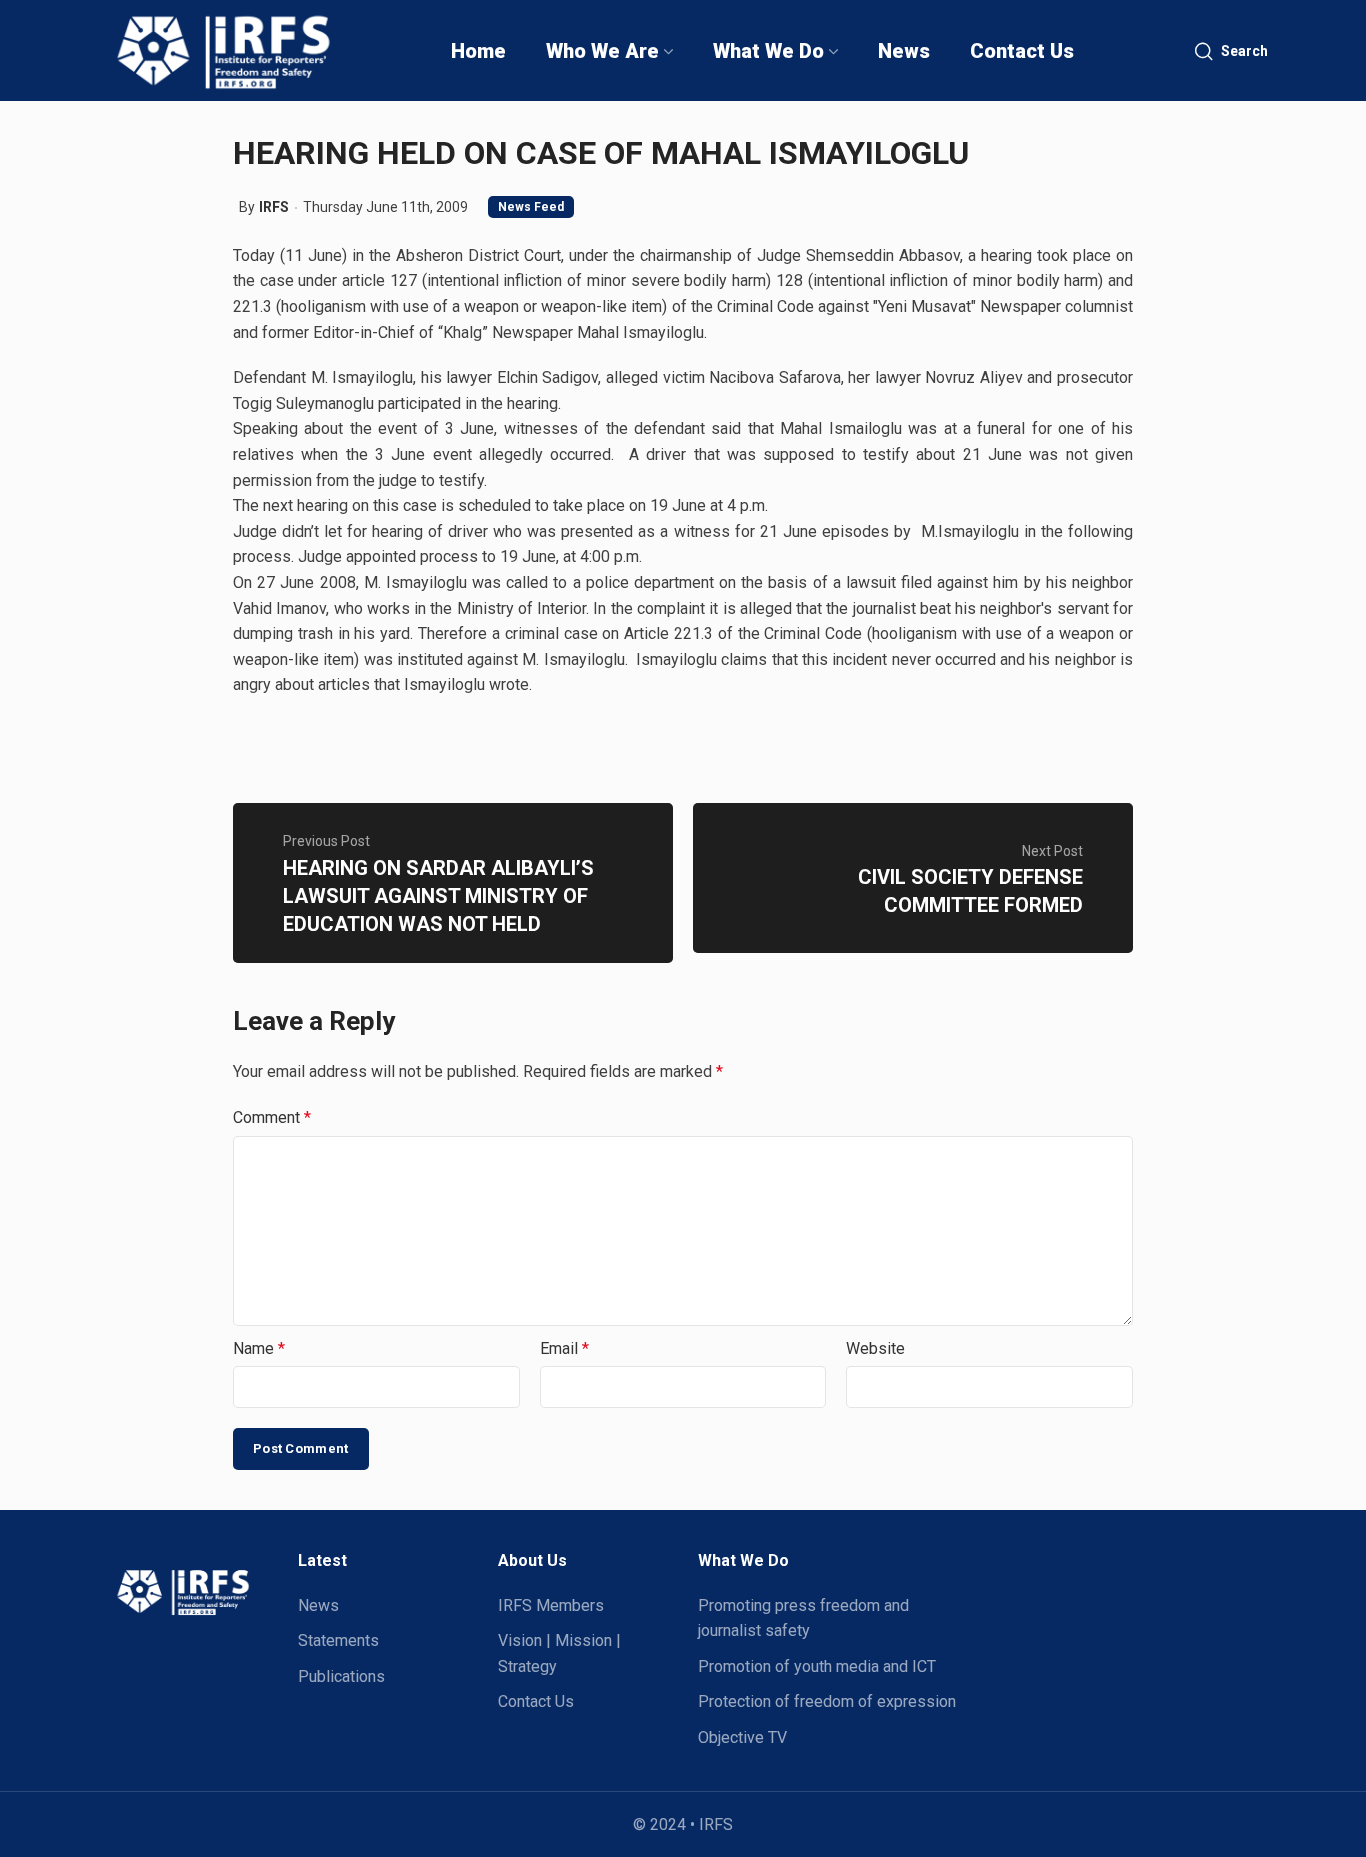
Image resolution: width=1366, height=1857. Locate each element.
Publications (341, 1676)
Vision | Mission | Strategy (559, 1653)
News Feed (531, 207)
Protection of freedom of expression (827, 1701)
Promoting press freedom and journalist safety (803, 1618)
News (318, 1605)
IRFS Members (551, 1605)
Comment (272, 1117)
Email (564, 1348)
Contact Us (536, 1701)
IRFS (274, 207)
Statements (338, 1640)
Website (875, 1348)
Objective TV (742, 1737)
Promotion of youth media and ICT (817, 1666)
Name (259, 1348)
